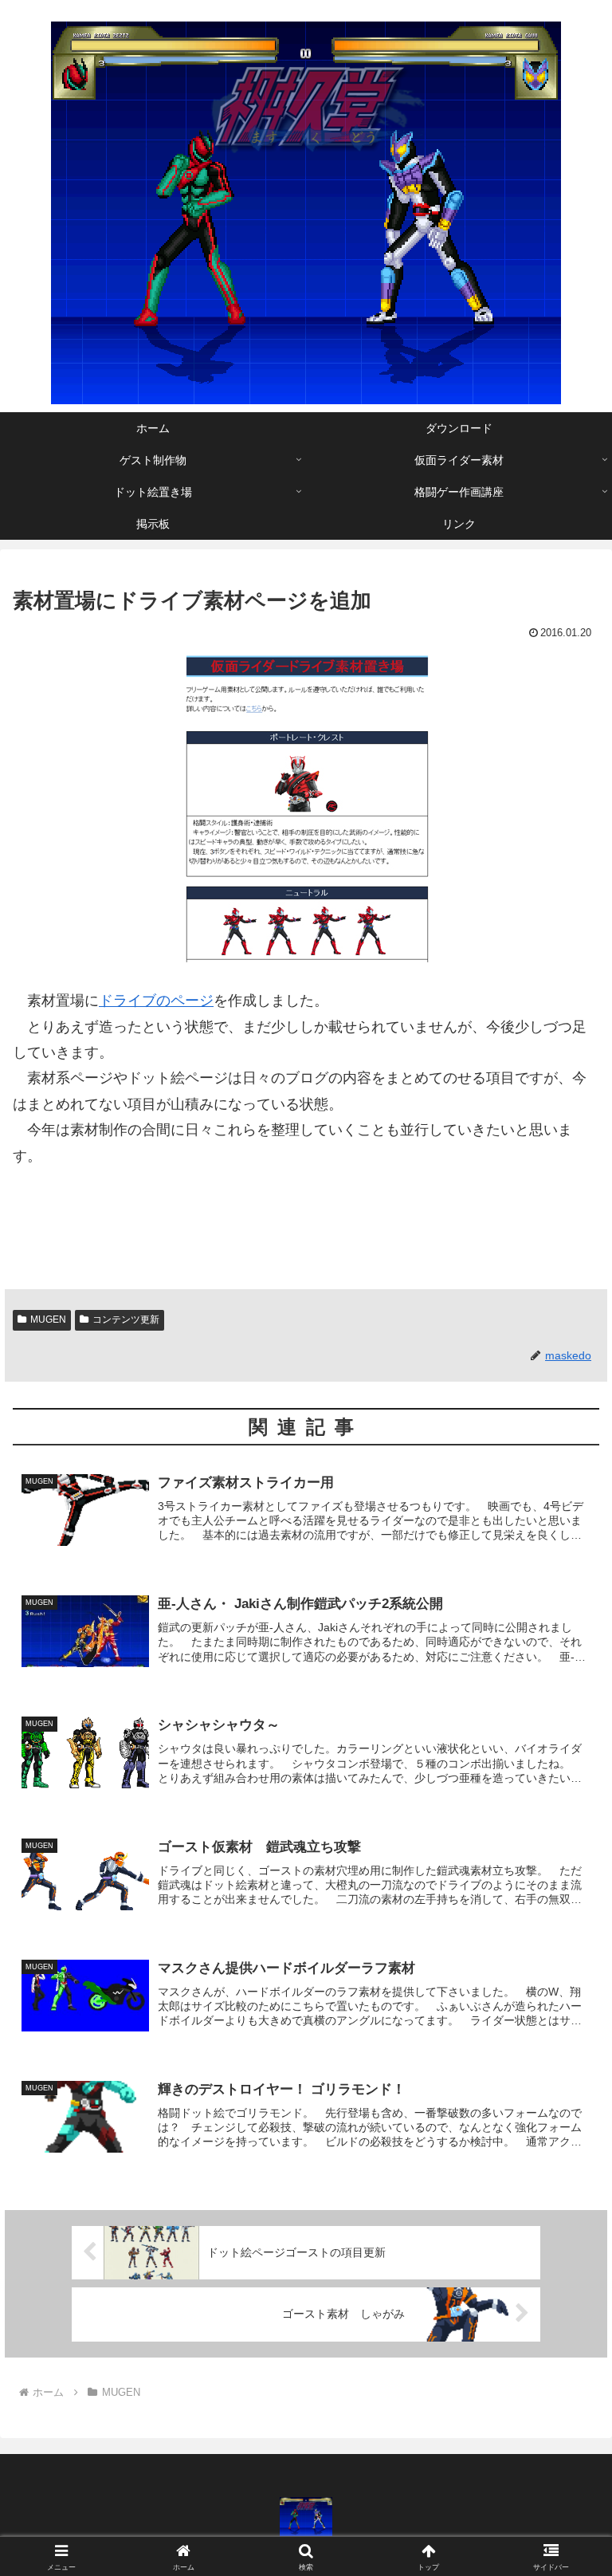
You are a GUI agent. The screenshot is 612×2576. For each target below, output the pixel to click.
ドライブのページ (156, 1001)
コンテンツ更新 (126, 1319)
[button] (565, 2209)
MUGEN (48, 1319)
